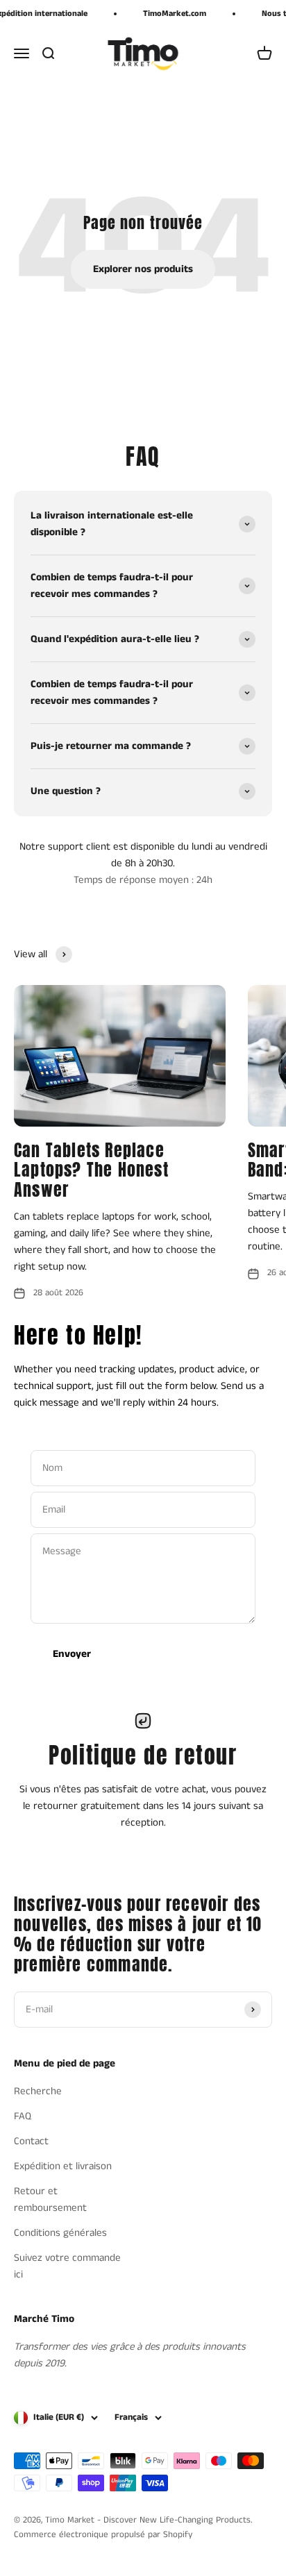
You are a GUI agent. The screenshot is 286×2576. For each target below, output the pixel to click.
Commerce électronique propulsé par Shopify (103, 2535)
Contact (31, 2141)
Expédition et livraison (63, 2166)
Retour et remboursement (50, 2199)
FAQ (23, 2116)
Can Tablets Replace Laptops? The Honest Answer (91, 1170)
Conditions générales (60, 2233)
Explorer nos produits (143, 269)
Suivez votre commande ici (67, 2266)
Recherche (38, 2091)
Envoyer (72, 1654)
